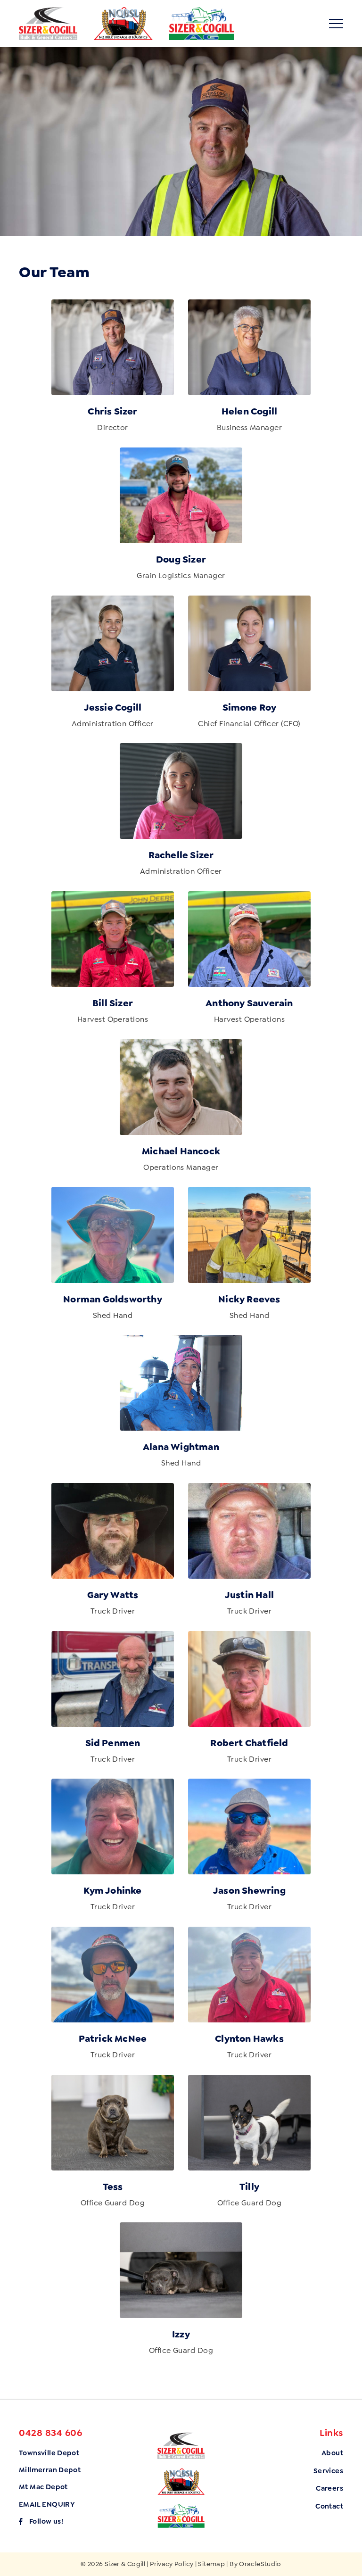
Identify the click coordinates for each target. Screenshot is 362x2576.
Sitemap (211, 2564)
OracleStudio (260, 2564)
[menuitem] (328, 2453)
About (332, 2453)
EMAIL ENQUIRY (47, 2504)
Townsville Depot (49, 2453)
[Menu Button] (336, 24)
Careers (329, 2488)
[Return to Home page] (48, 24)
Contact (329, 2506)
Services (328, 2471)
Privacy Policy (172, 2564)
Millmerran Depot (50, 2470)
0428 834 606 (50, 2433)
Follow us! (46, 2521)
